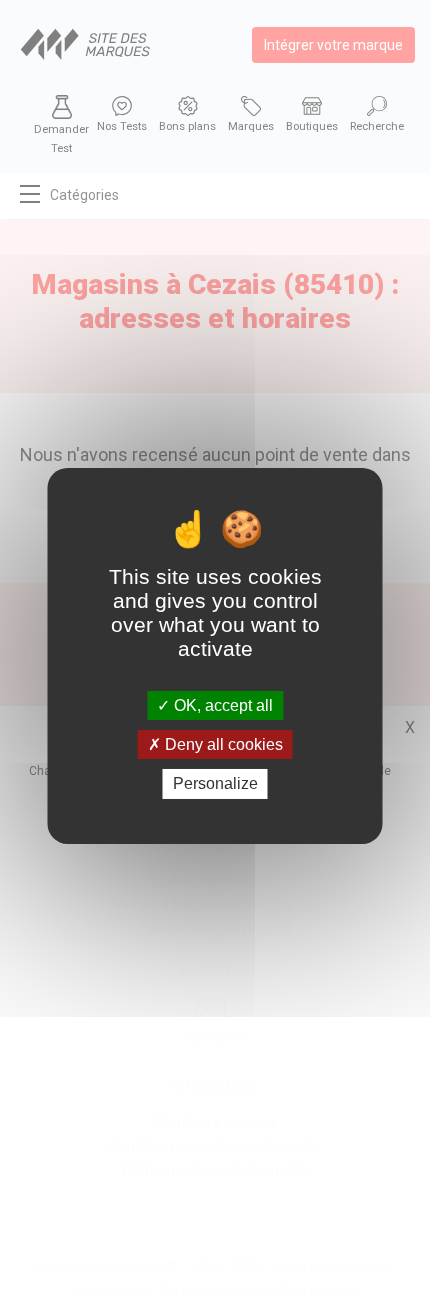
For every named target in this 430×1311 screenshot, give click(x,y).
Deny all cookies (222, 744)
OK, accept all (221, 705)
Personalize (215, 783)
